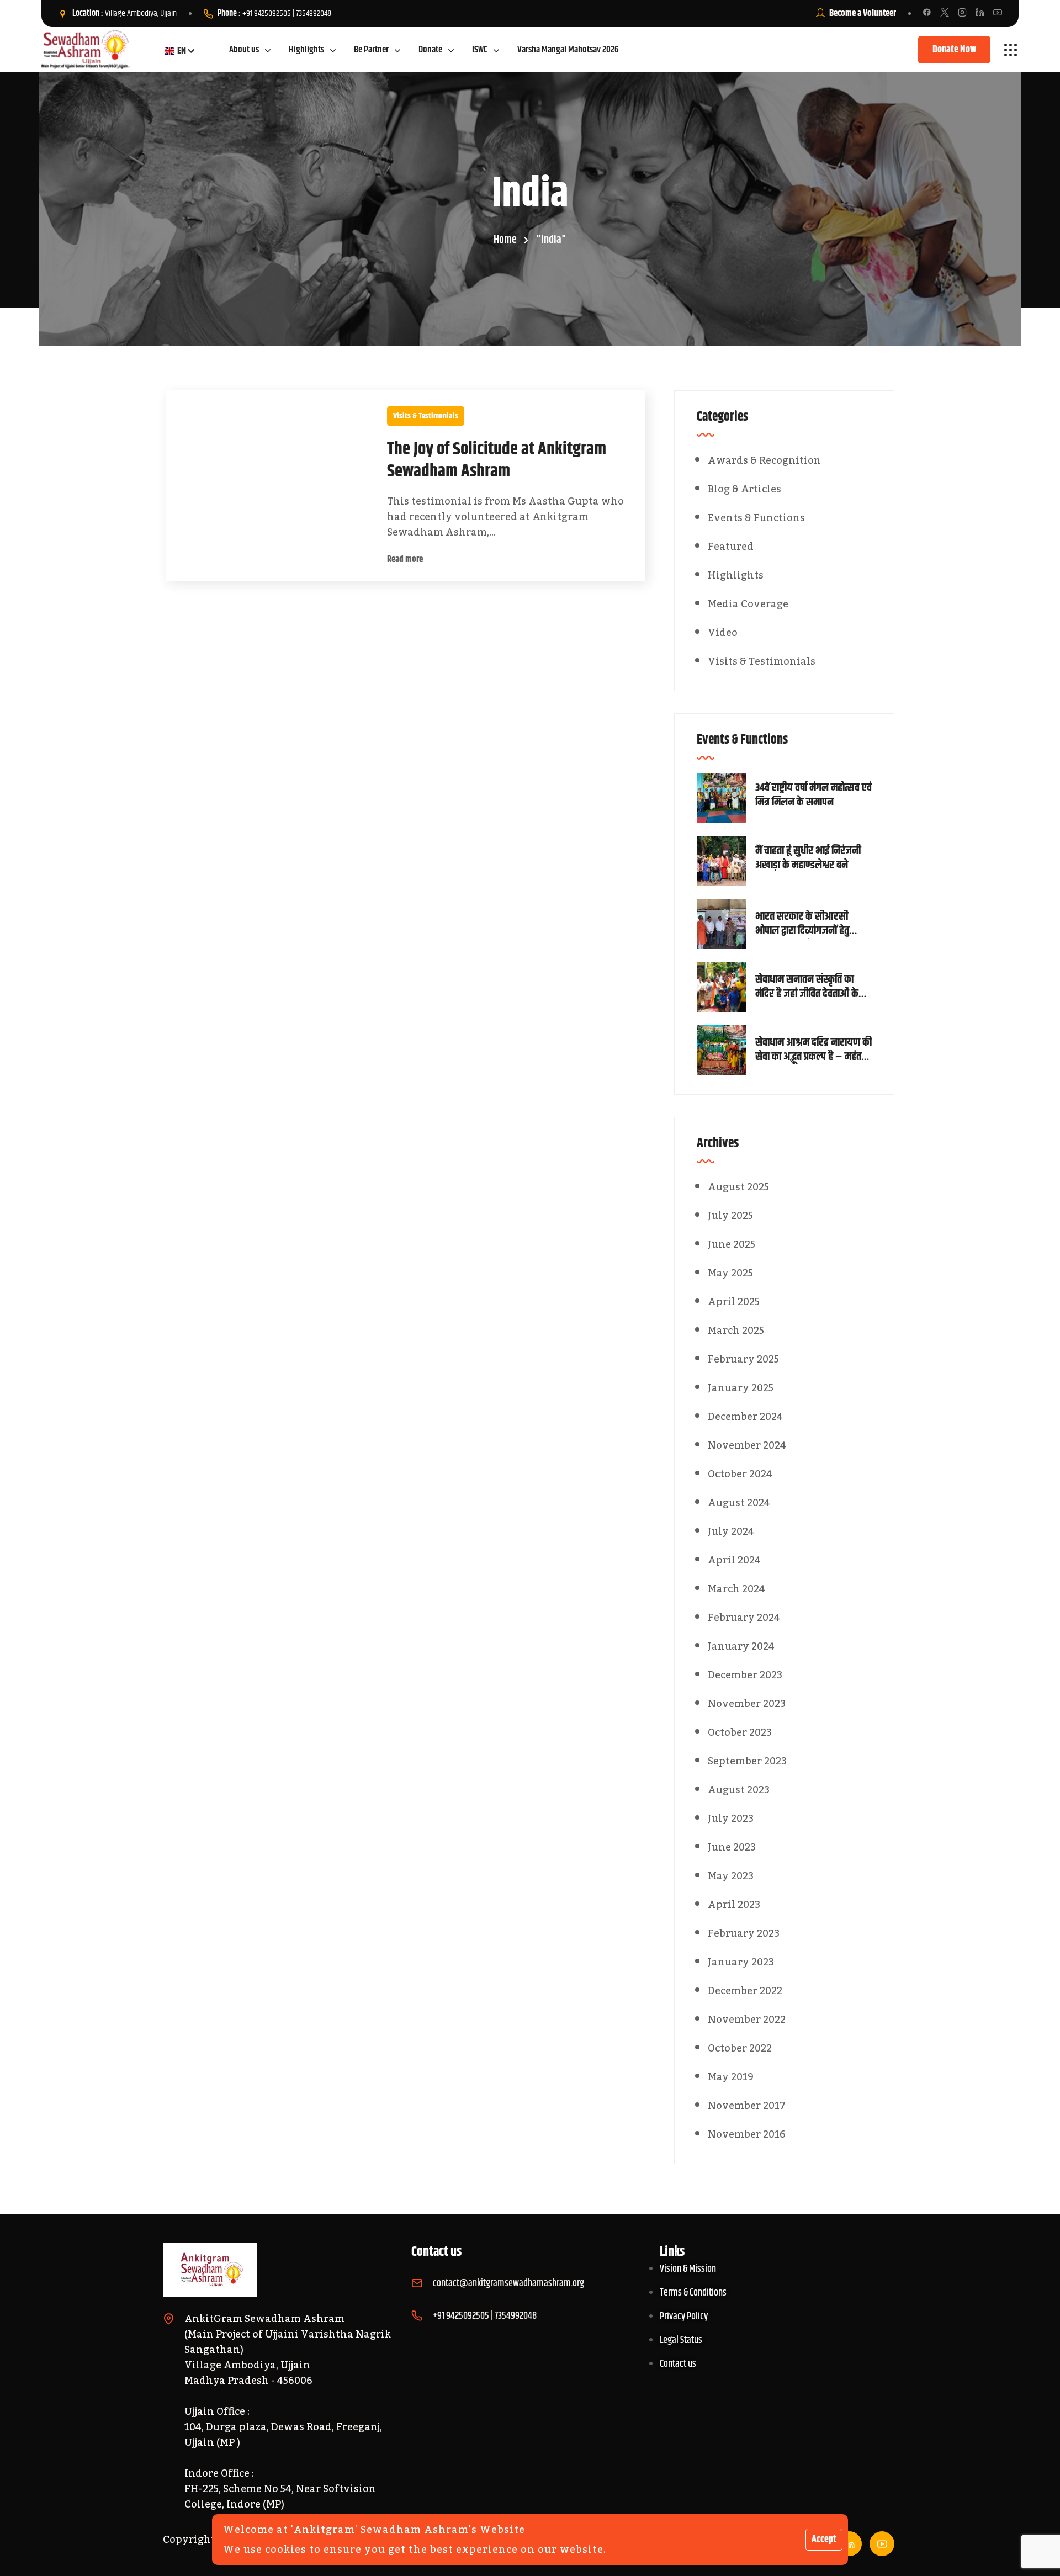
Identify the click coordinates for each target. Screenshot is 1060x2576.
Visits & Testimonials (426, 416)
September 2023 (747, 1761)
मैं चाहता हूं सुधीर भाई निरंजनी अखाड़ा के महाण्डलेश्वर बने (808, 858)
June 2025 (732, 1244)
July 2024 (731, 1531)
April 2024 (734, 1560)
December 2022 (745, 1991)
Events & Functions (756, 518)
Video (723, 633)
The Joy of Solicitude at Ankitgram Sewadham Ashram (497, 460)
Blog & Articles (744, 489)
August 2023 (739, 1790)
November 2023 (747, 1704)
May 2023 (731, 1876)
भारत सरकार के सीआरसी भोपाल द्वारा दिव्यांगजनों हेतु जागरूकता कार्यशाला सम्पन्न (806, 924)
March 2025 (736, 1331)
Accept (824, 2540)
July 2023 (731, 1819)
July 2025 (730, 1216)
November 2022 (747, 2020)
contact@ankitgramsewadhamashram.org (508, 2283)
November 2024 (747, 1445)
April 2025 (734, 1302)
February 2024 (744, 1618)
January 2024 (741, 1646)
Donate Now (954, 50)
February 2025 (743, 1359)
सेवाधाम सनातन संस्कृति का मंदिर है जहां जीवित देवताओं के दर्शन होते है (807, 987)
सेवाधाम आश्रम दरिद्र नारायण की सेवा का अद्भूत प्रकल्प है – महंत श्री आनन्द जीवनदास (813, 1050)
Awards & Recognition (764, 460)
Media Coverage (748, 604)
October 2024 (740, 1474)
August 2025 (738, 1187)
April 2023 (734, 1905)
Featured (731, 547)
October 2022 (740, 2048)
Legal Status (681, 2340)
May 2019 (731, 2077)
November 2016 (747, 2134)
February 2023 (744, 1933)
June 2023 (732, 1847)
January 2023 (741, 1962)
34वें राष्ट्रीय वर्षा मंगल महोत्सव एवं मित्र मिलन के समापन (813, 796)
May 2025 (730, 1273)
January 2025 (741, 1388)
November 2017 (747, 2106)
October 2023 (740, 1732)
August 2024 (739, 1503)
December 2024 (745, 1417)
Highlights (736, 575)
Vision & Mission (688, 2269)
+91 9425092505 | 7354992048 (287, 14)
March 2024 (736, 1589)
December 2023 (745, 1675)
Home (505, 240)
